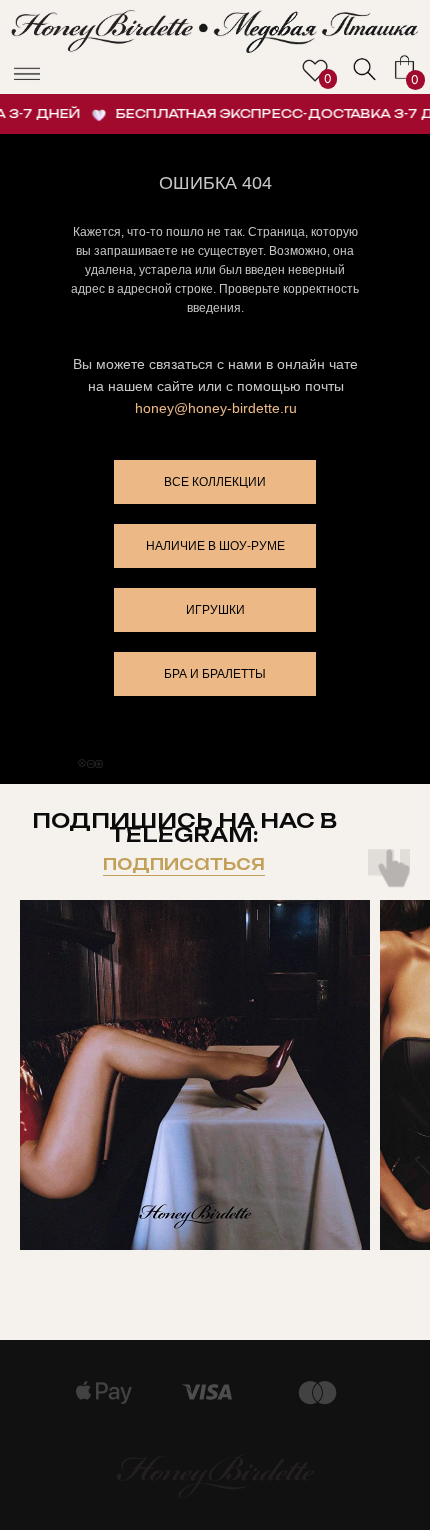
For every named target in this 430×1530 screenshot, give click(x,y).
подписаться (184, 862)
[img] (365, 69)
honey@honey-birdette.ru (216, 408)
